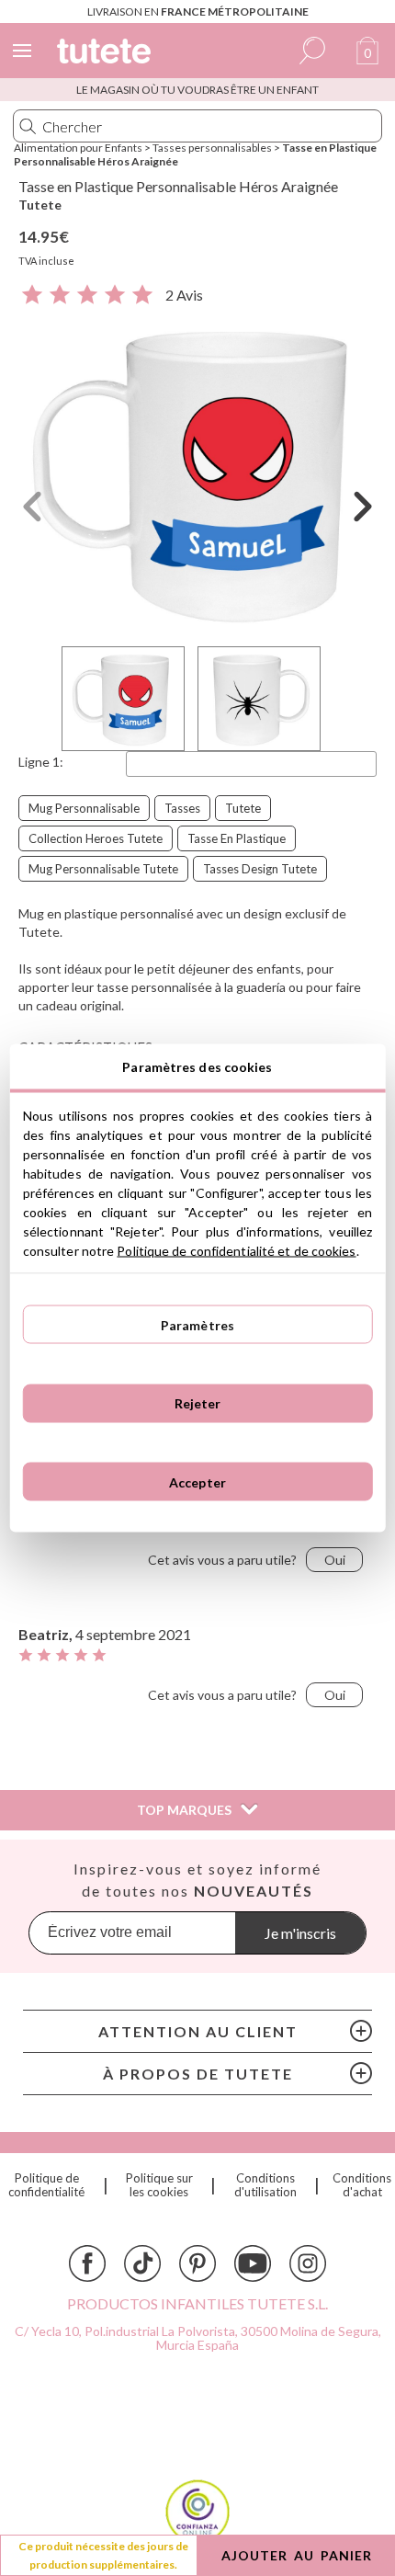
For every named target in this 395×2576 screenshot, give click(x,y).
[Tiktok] (142, 2263)
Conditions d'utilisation (265, 2185)
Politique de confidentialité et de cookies (236, 1251)
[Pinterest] (197, 2263)
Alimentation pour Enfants (78, 148)
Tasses (182, 808)
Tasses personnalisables (212, 148)
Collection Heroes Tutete (96, 838)
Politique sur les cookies (159, 2185)
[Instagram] (308, 2263)
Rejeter (198, 1403)
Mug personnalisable (84, 808)
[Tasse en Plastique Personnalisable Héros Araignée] (197, 473)
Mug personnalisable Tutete (103, 869)
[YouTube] (253, 2263)
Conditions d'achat (362, 2185)
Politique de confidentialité (46, 2185)
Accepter (197, 1482)
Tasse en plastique (237, 838)
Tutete (40, 205)
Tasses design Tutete (260, 869)
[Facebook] (87, 2263)
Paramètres (197, 1324)
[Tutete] (107, 54)
